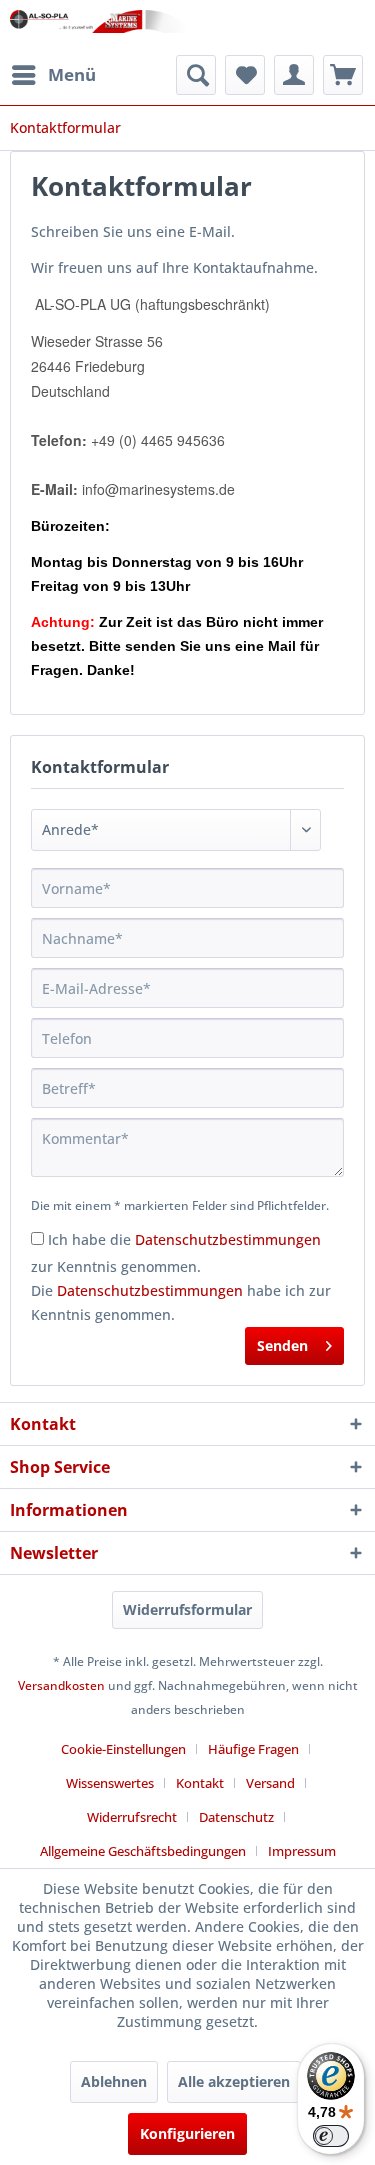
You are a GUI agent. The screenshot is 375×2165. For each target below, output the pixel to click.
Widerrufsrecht (132, 1817)
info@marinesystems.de (158, 489)
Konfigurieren (187, 2133)
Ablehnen (114, 2081)
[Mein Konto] (294, 75)
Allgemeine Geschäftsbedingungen (143, 1851)
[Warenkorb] (343, 75)
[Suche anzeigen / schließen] (196, 75)
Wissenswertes (110, 1783)
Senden (282, 1345)
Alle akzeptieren (234, 2081)
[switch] (331, 2136)
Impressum (302, 1851)
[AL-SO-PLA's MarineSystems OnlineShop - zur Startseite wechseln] (99, 27)
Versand (270, 1783)
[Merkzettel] (245, 75)
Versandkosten (61, 1685)
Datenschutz (236, 1817)
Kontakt (200, 1783)
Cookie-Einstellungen (123, 1749)
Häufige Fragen (253, 1749)
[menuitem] (53, 75)
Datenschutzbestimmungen (228, 1239)
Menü (72, 74)
